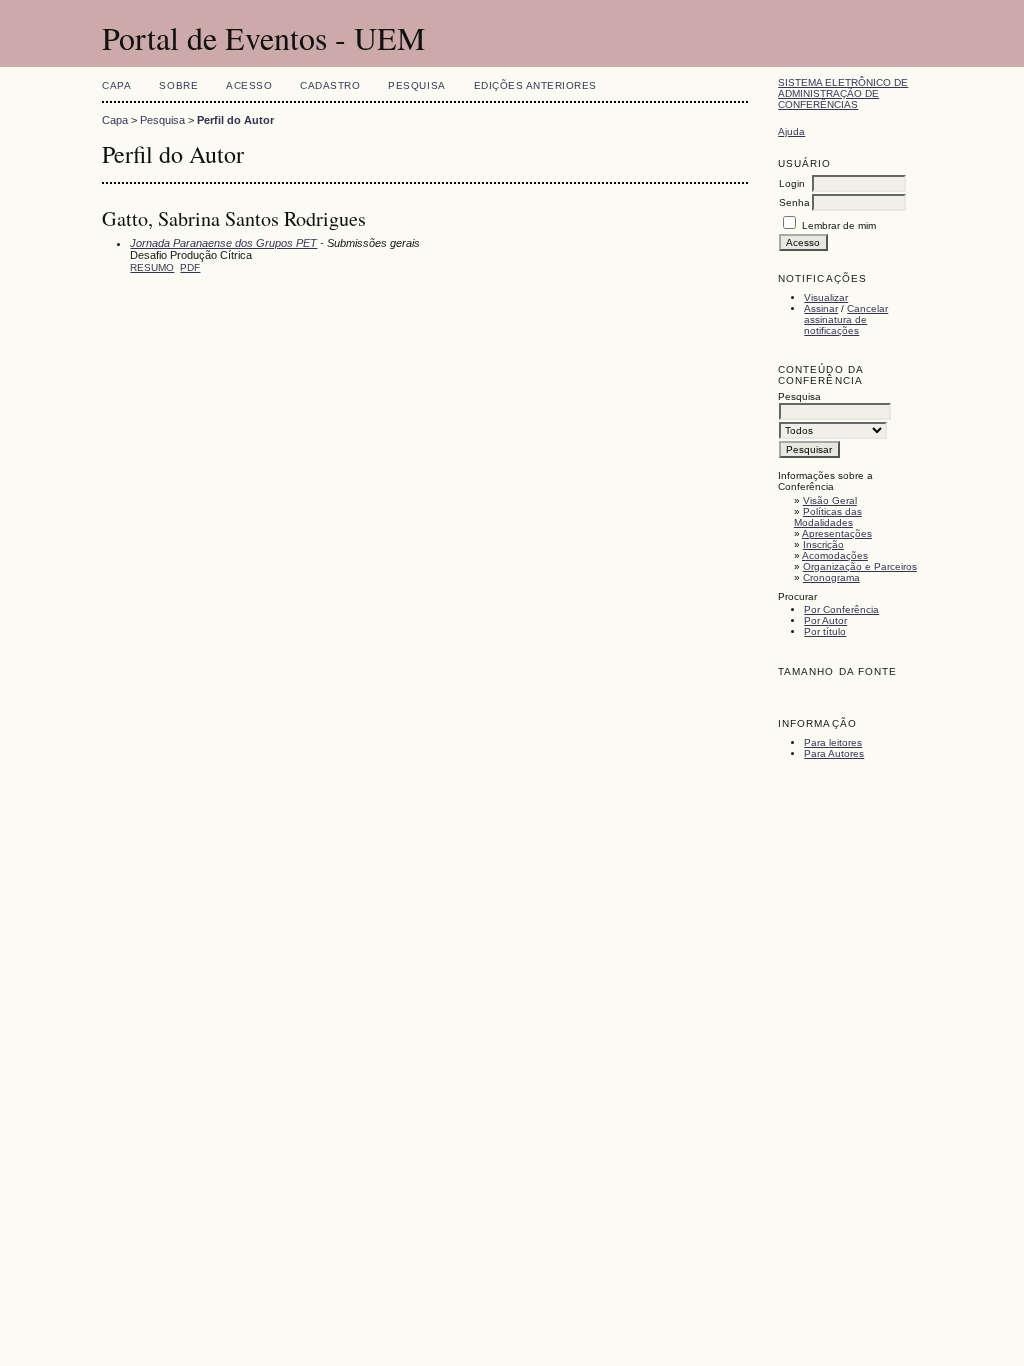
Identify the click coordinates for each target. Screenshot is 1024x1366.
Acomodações (835, 555)
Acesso (249, 85)
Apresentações (837, 533)
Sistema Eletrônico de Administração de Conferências (843, 93)
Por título (825, 631)
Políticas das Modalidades (828, 517)
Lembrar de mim (839, 225)
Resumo (152, 267)
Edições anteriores (535, 85)
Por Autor (825, 620)
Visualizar (826, 297)
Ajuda (791, 131)
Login (792, 183)
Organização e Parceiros (860, 566)
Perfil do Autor (235, 120)
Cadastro (330, 85)
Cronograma (831, 577)
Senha (794, 202)
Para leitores (833, 742)
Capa (116, 85)
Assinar (821, 308)
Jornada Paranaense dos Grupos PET (223, 243)
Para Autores (834, 753)
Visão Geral (830, 500)
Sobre (178, 85)
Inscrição (823, 544)
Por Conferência (841, 609)
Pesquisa (416, 85)
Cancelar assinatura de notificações (846, 319)
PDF (190, 267)
